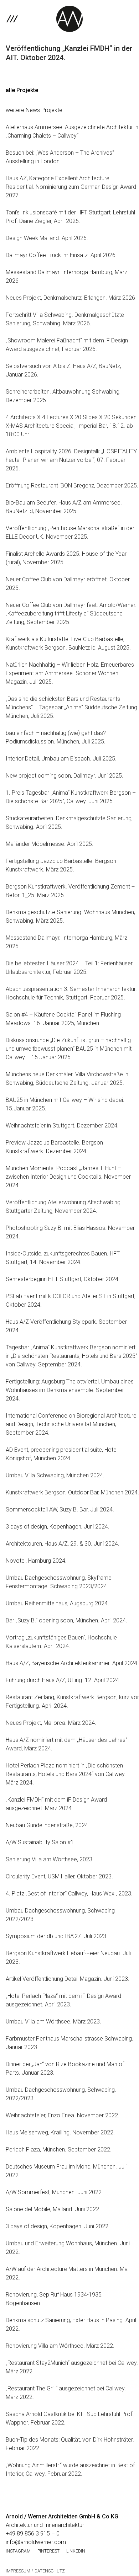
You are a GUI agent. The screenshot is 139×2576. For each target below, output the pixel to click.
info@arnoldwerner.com (36, 2542)
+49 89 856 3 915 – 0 (33, 2534)
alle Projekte (22, 90)
